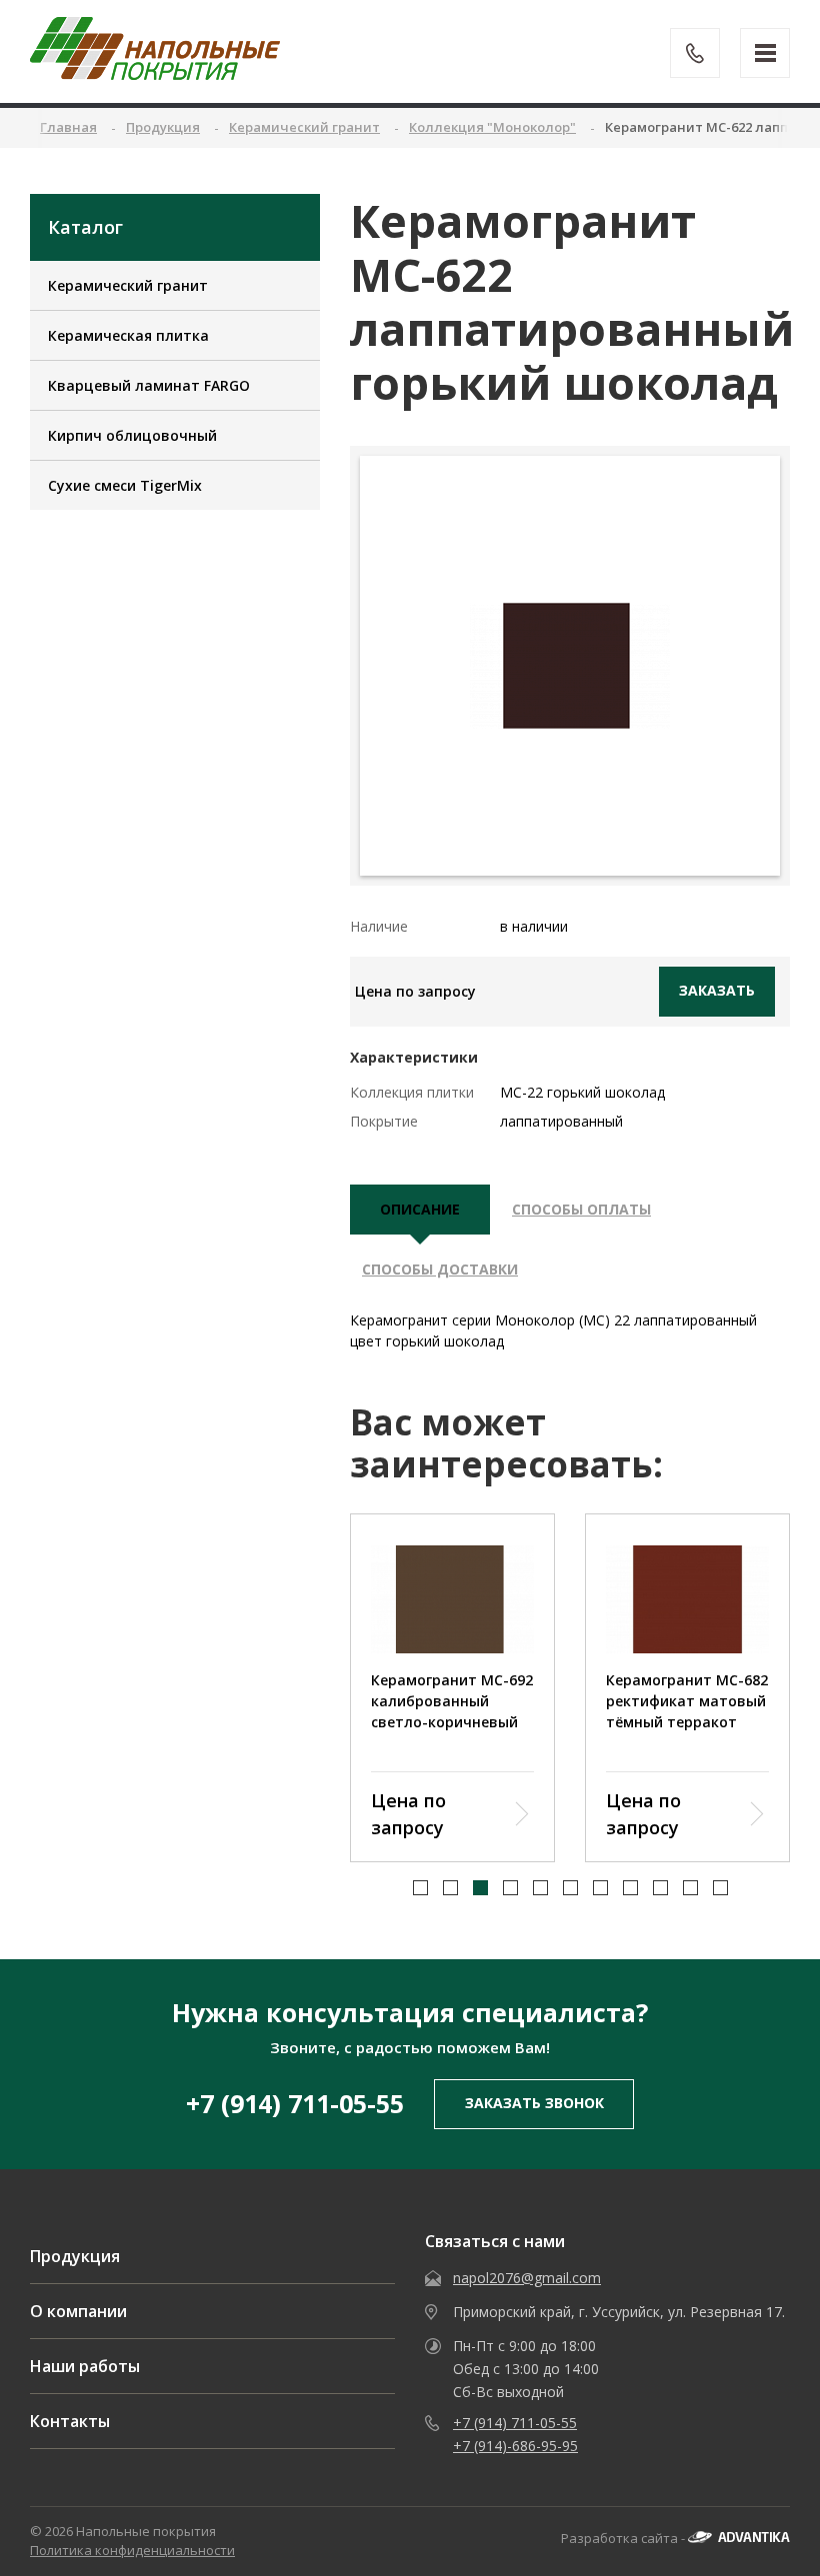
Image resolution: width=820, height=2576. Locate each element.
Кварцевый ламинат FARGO (149, 385)
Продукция (75, 2256)
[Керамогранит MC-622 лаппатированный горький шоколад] (570, 666)
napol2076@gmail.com (527, 2278)
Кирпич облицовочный (132, 435)
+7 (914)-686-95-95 (515, 2446)
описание (420, 1209)
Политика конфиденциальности (132, 2550)
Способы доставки (440, 1269)
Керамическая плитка (128, 335)
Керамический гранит (128, 285)
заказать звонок (534, 2103)
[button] (420, 1888)
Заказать (717, 990)
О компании (78, 2311)
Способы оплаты (581, 1209)
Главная (68, 127)
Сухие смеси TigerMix (125, 485)
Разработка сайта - (624, 2538)
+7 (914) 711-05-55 (295, 2103)
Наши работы (85, 2366)
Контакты (70, 2421)
